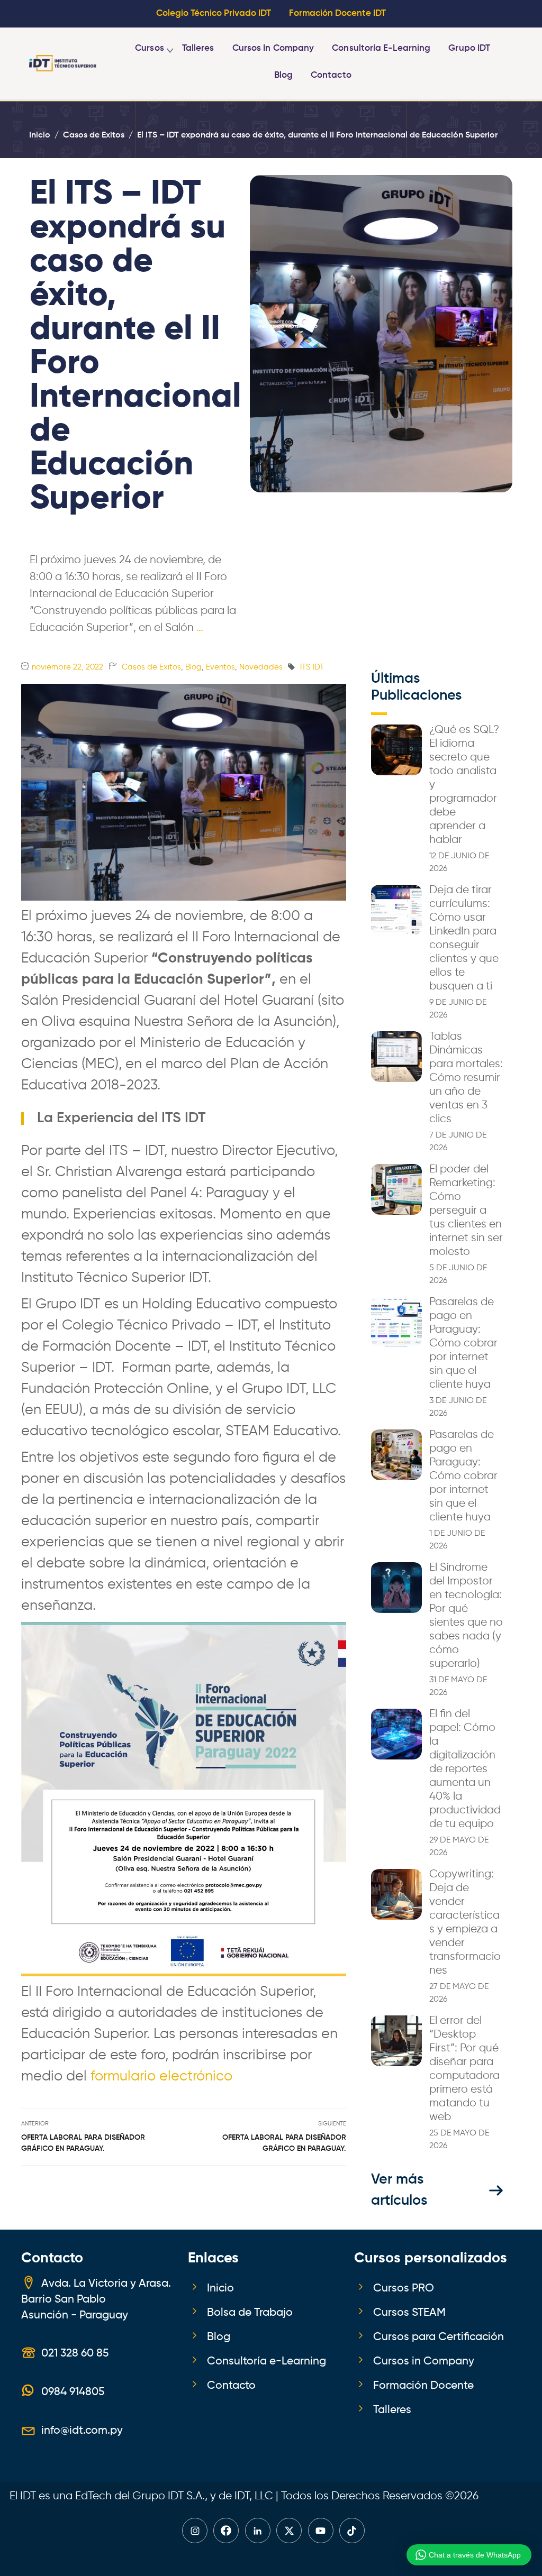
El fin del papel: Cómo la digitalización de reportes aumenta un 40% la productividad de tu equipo (465, 1769)
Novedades (261, 667)
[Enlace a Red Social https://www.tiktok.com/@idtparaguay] (352, 2531)
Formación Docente (423, 2386)
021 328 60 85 (75, 2353)
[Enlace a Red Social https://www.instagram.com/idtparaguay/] (195, 2531)
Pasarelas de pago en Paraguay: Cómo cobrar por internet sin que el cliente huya (463, 1343)
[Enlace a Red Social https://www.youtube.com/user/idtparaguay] (321, 2531)
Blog (283, 75)
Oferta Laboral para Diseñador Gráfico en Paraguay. (83, 2143)
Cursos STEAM (409, 2313)
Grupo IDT (469, 48)
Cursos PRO (404, 2288)
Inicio (220, 2288)
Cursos (150, 48)
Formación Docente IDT (337, 13)
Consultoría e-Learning (381, 48)
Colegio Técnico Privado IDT (214, 13)
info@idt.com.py (82, 2431)
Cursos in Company (273, 48)
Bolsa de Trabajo (250, 2313)
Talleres (198, 48)
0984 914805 (73, 2392)
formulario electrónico (163, 2077)
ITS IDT (312, 667)
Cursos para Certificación (439, 2337)
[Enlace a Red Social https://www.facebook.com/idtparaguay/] (226, 2531)
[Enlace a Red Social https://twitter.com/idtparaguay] (289, 2531)
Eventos (220, 667)
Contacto (331, 75)
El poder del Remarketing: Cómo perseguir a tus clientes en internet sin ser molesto (466, 1211)
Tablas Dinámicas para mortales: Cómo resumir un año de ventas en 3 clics (466, 1078)
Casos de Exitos (151, 667)
